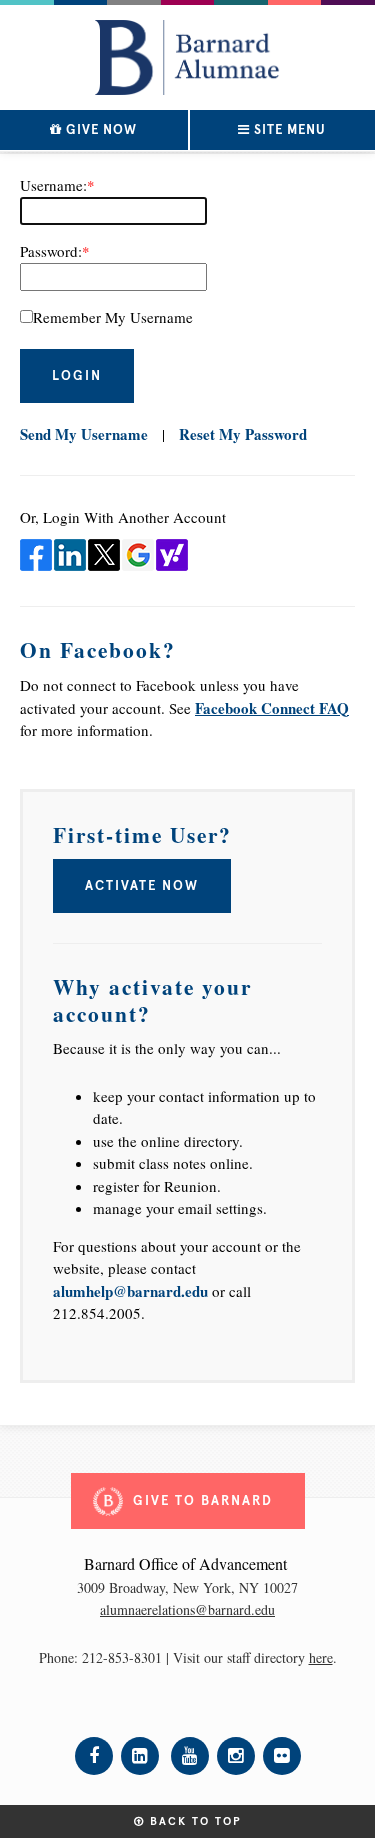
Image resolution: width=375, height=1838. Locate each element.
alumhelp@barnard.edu (130, 1291)
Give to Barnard (203, 1501)
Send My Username (84, 434)
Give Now (99, 130)
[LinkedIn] (140, 1756)
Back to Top (193, 1821)
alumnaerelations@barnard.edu (187, 1609)
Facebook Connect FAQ (272, 708)
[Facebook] (94, 1756)
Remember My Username (113, 317)
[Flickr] (282, 1756)
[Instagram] (236, 1756)
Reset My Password (243, 434)
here (321, 1657)
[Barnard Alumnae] (188, 51)
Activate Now (142, 886)
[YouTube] (190, 1756)
